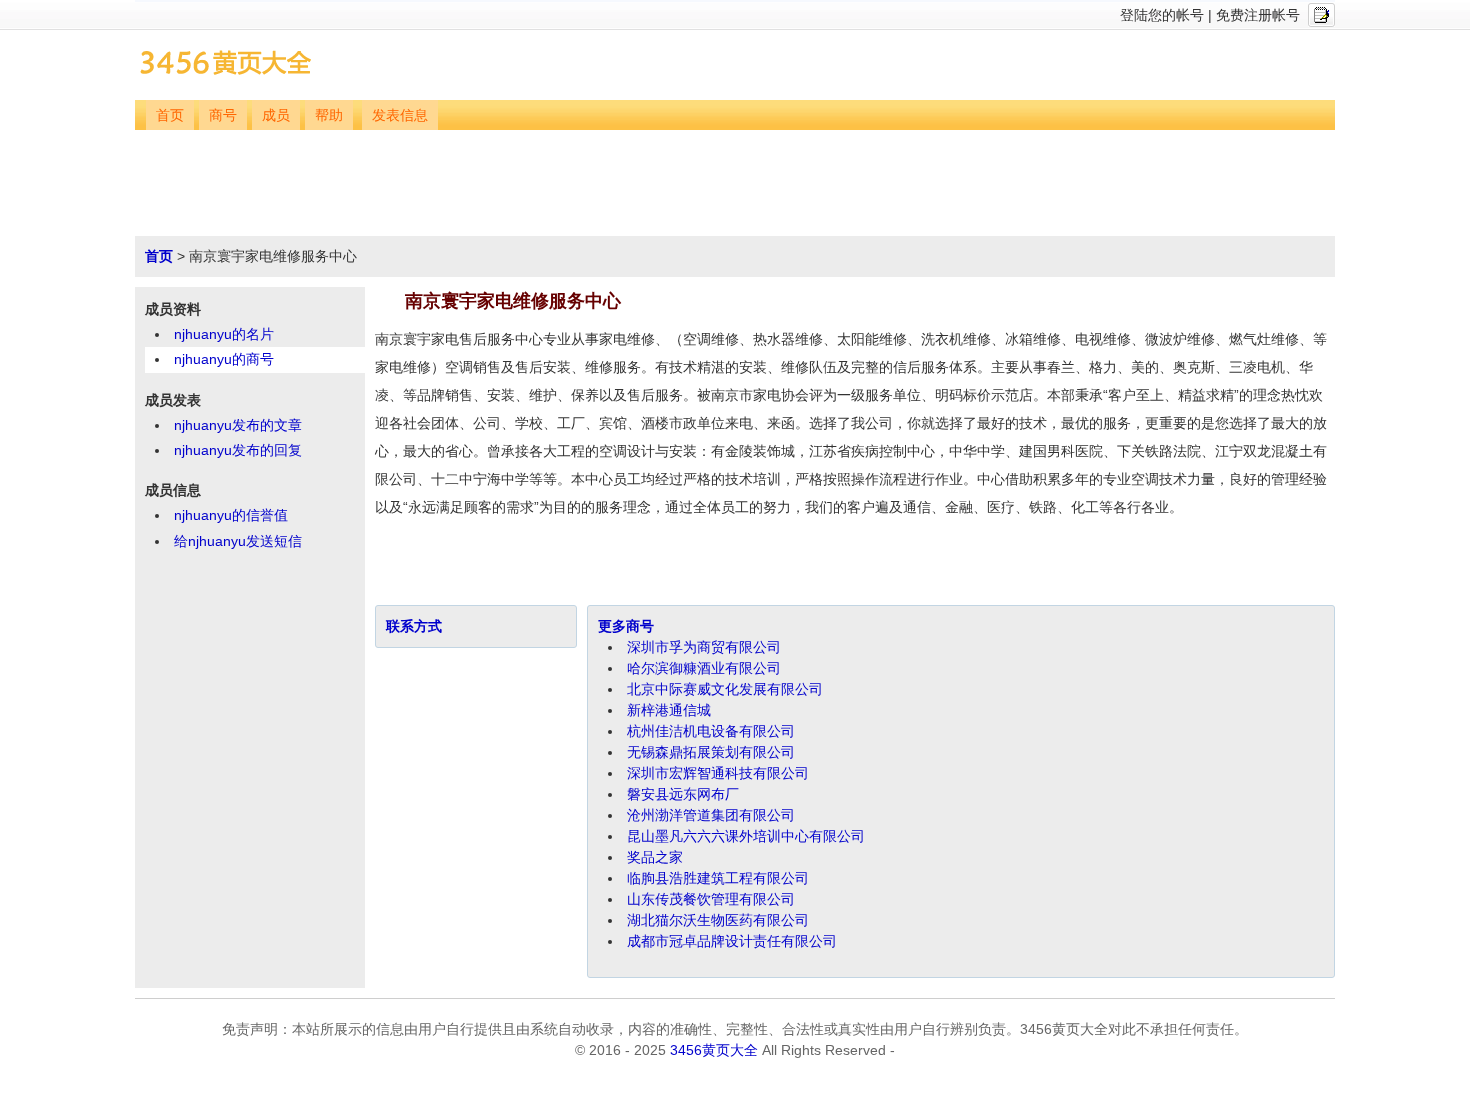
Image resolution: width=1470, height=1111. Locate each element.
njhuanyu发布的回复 (238, 450)
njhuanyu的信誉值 (231, 515)
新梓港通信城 (669, 710)
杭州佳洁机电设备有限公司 (711, 731)
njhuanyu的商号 (224, 359)
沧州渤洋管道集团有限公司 (711, 815)
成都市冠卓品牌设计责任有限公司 (732, 941)
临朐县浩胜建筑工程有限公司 (718, 878)
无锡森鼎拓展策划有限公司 (711, 752)
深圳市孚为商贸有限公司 (704, 647)
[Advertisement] (737, 185)
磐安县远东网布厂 (683, 794)
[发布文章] (1321, 15)
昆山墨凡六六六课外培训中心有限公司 (746, 836)
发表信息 (400, 115)
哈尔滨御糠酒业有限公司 (704, 668)
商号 (223, 115)
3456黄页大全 (714, 1050)
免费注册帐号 (1258, 15)
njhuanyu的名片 (224, 334)
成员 (276, 115)
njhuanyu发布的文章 (238, 425)
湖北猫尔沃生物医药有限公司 (718, 920)
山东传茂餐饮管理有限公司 (711, 899)
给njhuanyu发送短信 (238, 541)
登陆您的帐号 (1162, 15)
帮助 (329, 115)
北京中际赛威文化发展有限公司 (725, 689)
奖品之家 (655, 857)
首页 (170, 115)
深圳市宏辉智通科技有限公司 (718, 773)
